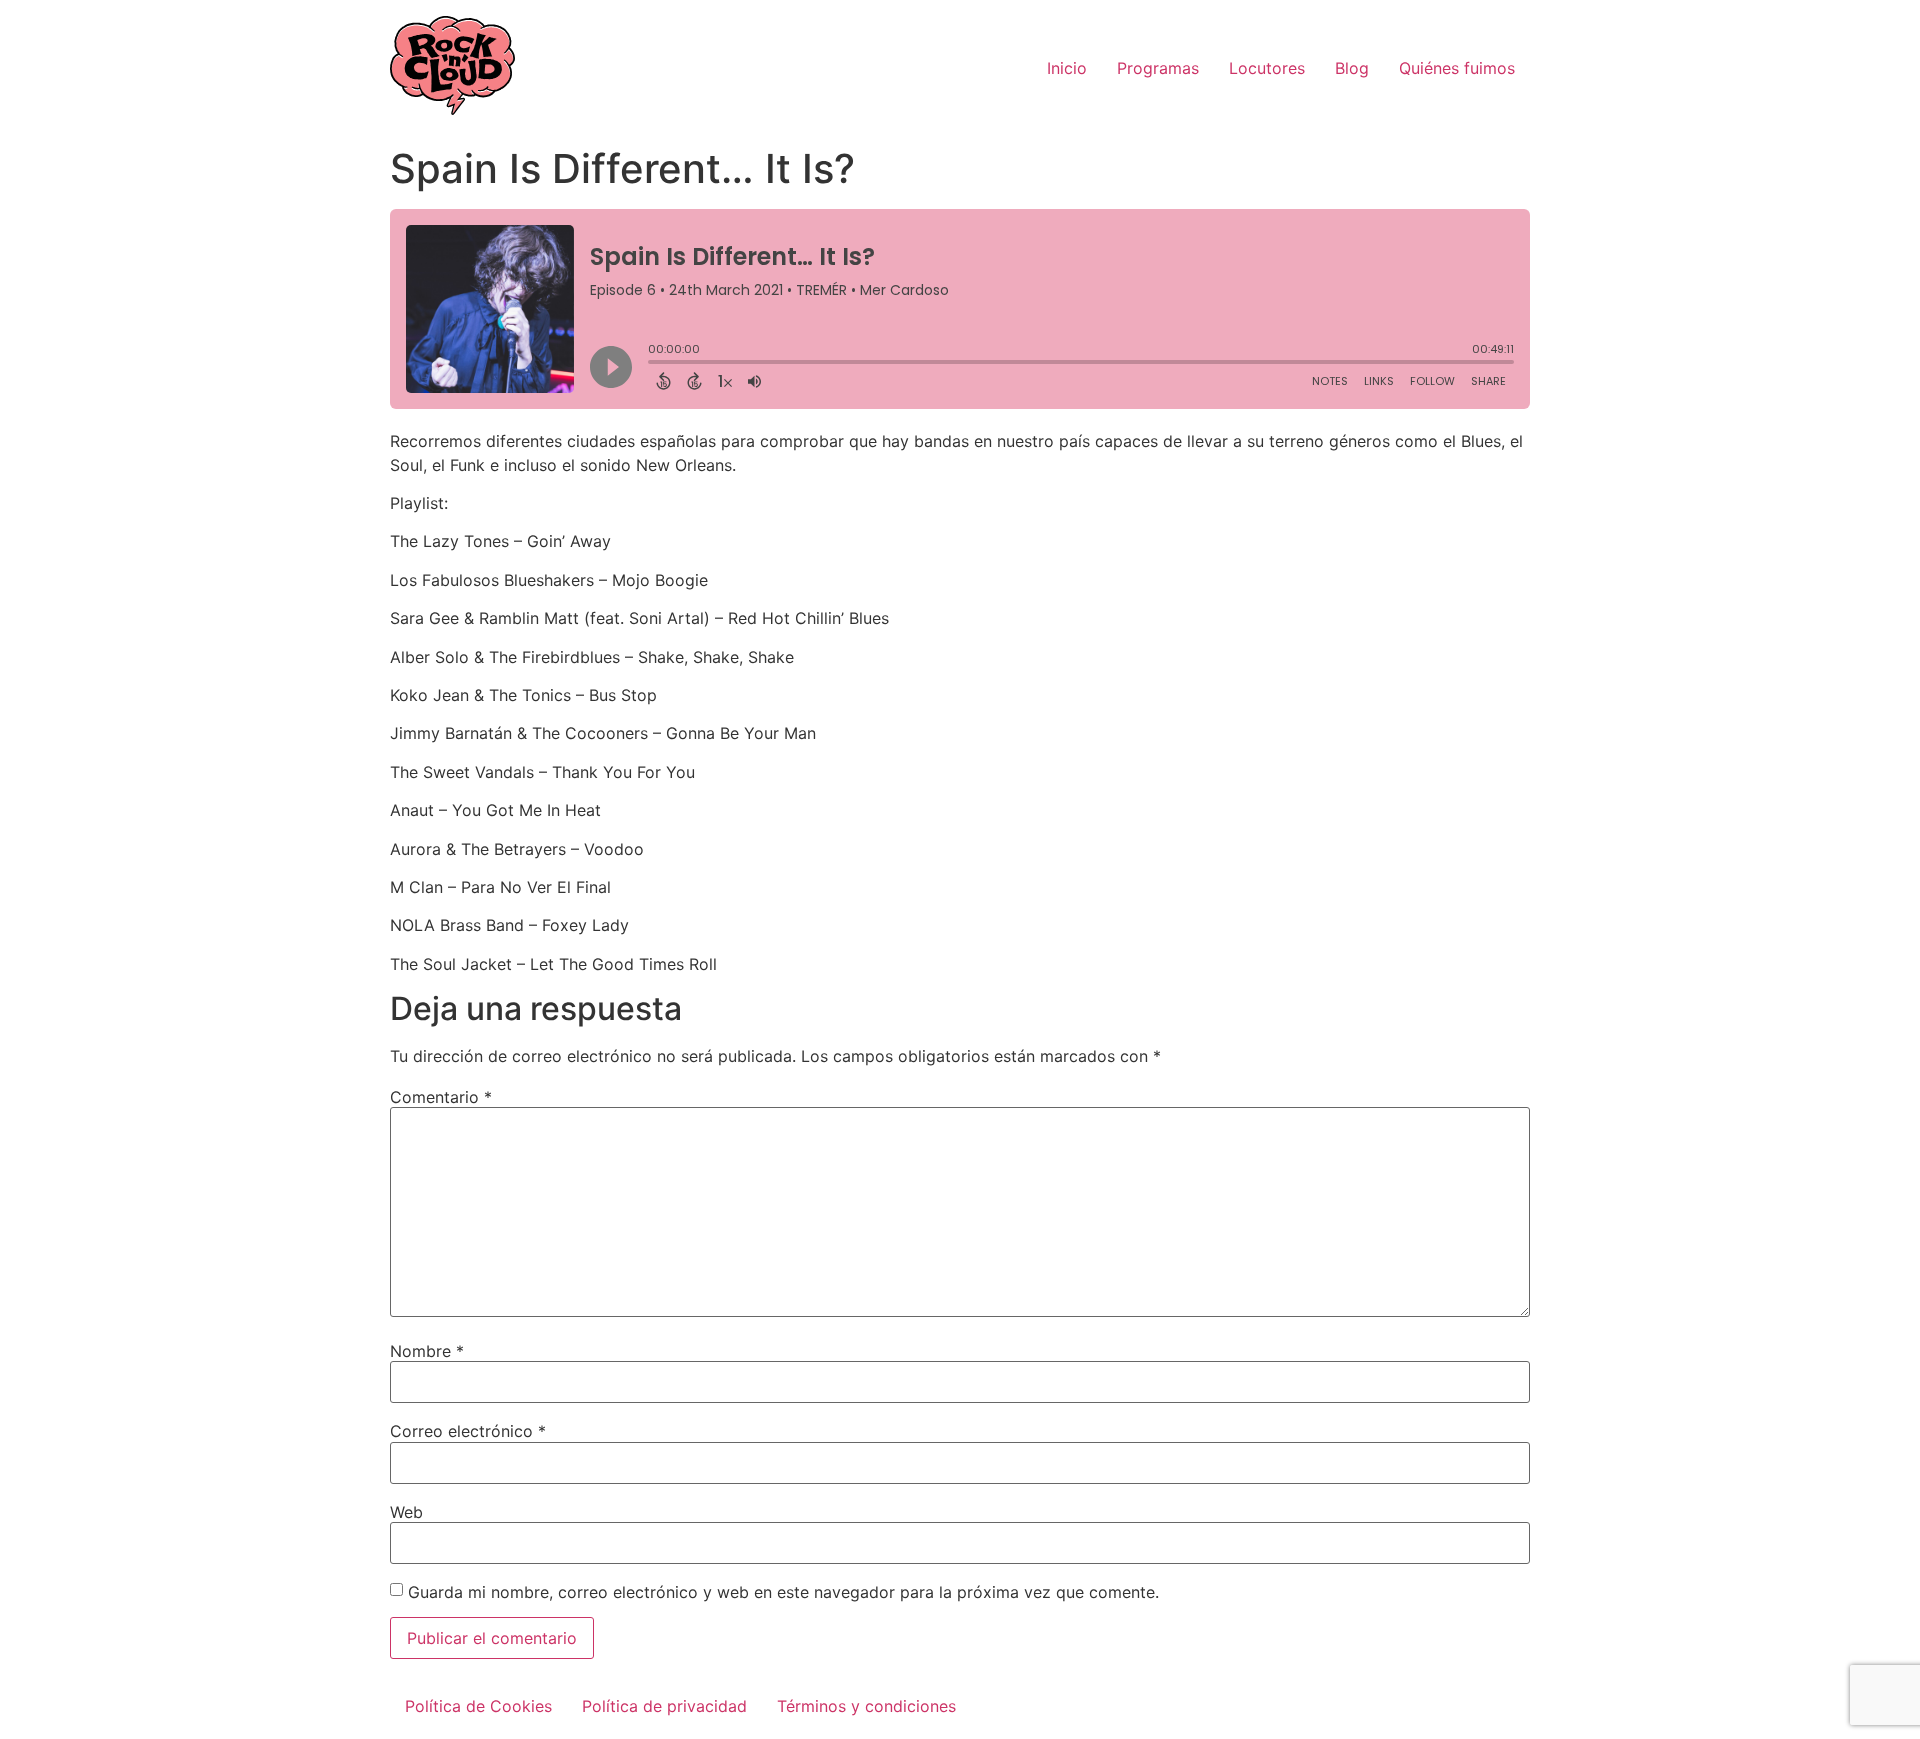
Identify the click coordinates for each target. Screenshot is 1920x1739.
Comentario (441, 1097)
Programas (1158, 68)
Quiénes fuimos (1457, 68)
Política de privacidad (664, 1706)
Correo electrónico (468, 1431)
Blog (1352, 68)
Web (406, 1512)
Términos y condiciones (866, 1706)
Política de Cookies (478, 1706)
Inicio (1067, 68)
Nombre (427, 1351)
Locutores (1267, 68)
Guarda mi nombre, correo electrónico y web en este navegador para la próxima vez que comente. (783, 1592)
